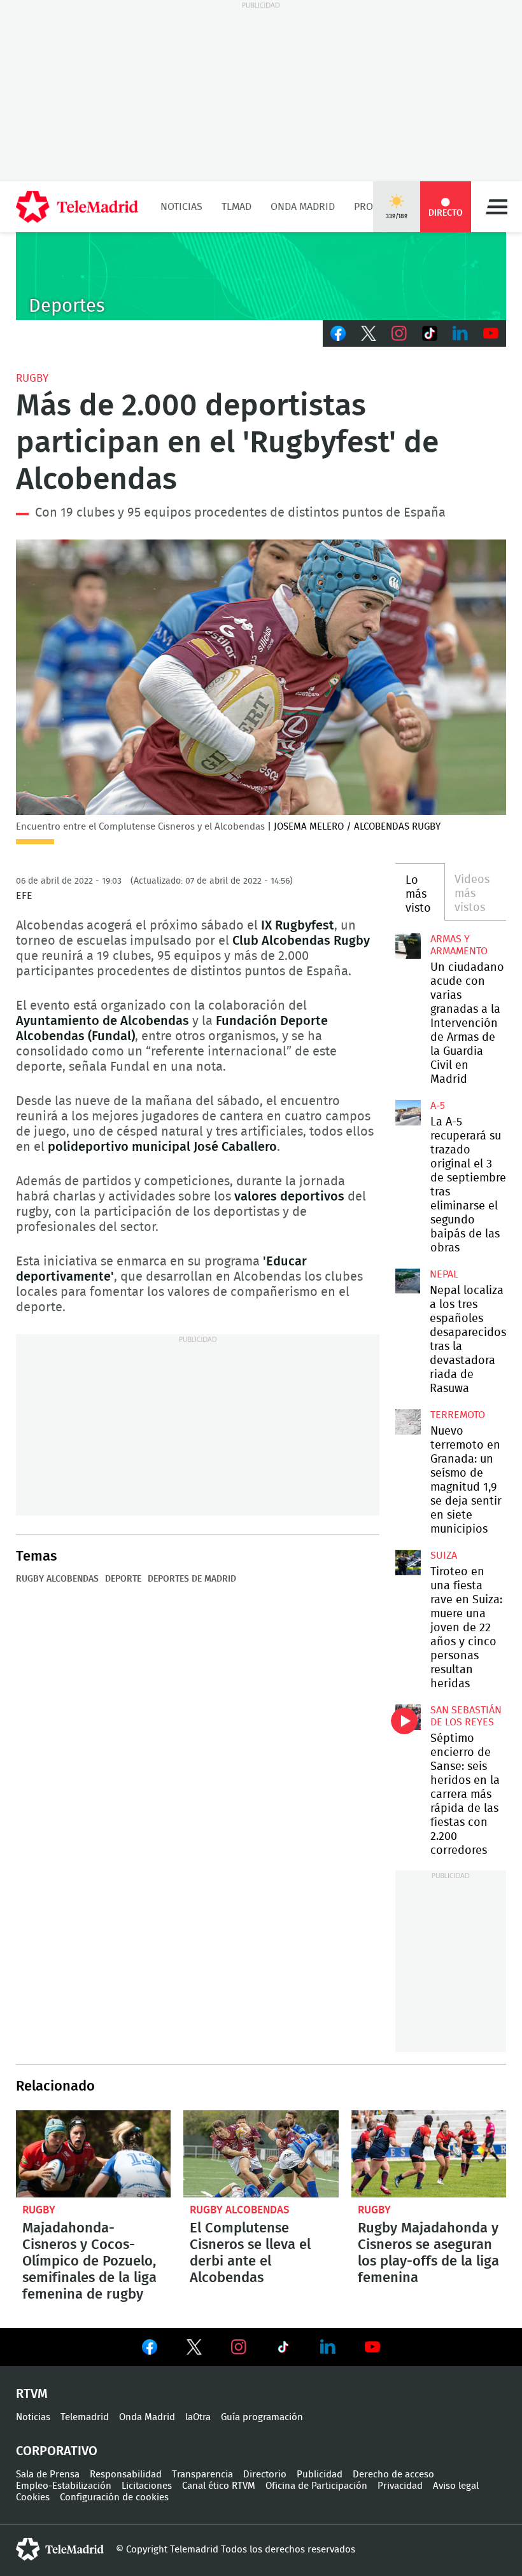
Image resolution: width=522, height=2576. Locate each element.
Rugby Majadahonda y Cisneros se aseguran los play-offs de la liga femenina (429, 2154)
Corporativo (57, 2451)
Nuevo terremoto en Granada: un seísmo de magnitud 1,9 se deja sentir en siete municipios (408, 1422)
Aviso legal (456, 2486)
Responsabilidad (126, 2475)
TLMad (236, 207)
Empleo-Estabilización (64, 2486)
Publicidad (320, 2475)
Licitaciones (147, 2486)
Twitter (369, 333)
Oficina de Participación (316, 2486)
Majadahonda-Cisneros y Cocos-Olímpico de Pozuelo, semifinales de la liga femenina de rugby (93, 2154)
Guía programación (262, 2417)
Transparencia (202, 2475)
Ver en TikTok (283, 2350)
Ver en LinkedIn (328, 2347)
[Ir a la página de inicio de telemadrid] (77, 207)
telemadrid (60, 2549)
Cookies (33, 2497)
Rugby (32, 378)
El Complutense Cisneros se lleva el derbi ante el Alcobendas (261, 2154)
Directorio (265, 2475)
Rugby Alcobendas (57, 1579)
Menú (497, 207)
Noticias (181, 207)
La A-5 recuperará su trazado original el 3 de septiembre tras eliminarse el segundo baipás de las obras (408, 1113)
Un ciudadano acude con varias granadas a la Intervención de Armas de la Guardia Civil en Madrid (408, 946)
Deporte (123, 1579)
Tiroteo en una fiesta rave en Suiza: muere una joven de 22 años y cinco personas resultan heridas (408, 1563)
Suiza (444, 1556)
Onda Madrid (303, 207)
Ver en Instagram (239, 2347)
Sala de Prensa (48, 2475)
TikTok (430, 333)
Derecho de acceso (393, 2475)
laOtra (198, 2417)
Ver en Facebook (150, 2350)
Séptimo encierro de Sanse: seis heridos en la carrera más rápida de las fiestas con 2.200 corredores (408, 1717)
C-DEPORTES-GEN (261, 276)
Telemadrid (85, 2417)
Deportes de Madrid (192, 1579)
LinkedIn (460, 333)
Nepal (444, 1274)
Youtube (491, 333)
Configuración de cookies (114, 2497)
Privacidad (400, 2486)
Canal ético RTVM (219, 2486)
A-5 (438, 1106)
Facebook (338, 333)
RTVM (32, 2394)
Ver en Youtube (372, 2347)
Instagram (399, 333)
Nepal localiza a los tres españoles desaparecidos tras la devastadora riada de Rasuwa (408, 1281)
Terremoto (458, 1415)
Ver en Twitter (194, 2350)
